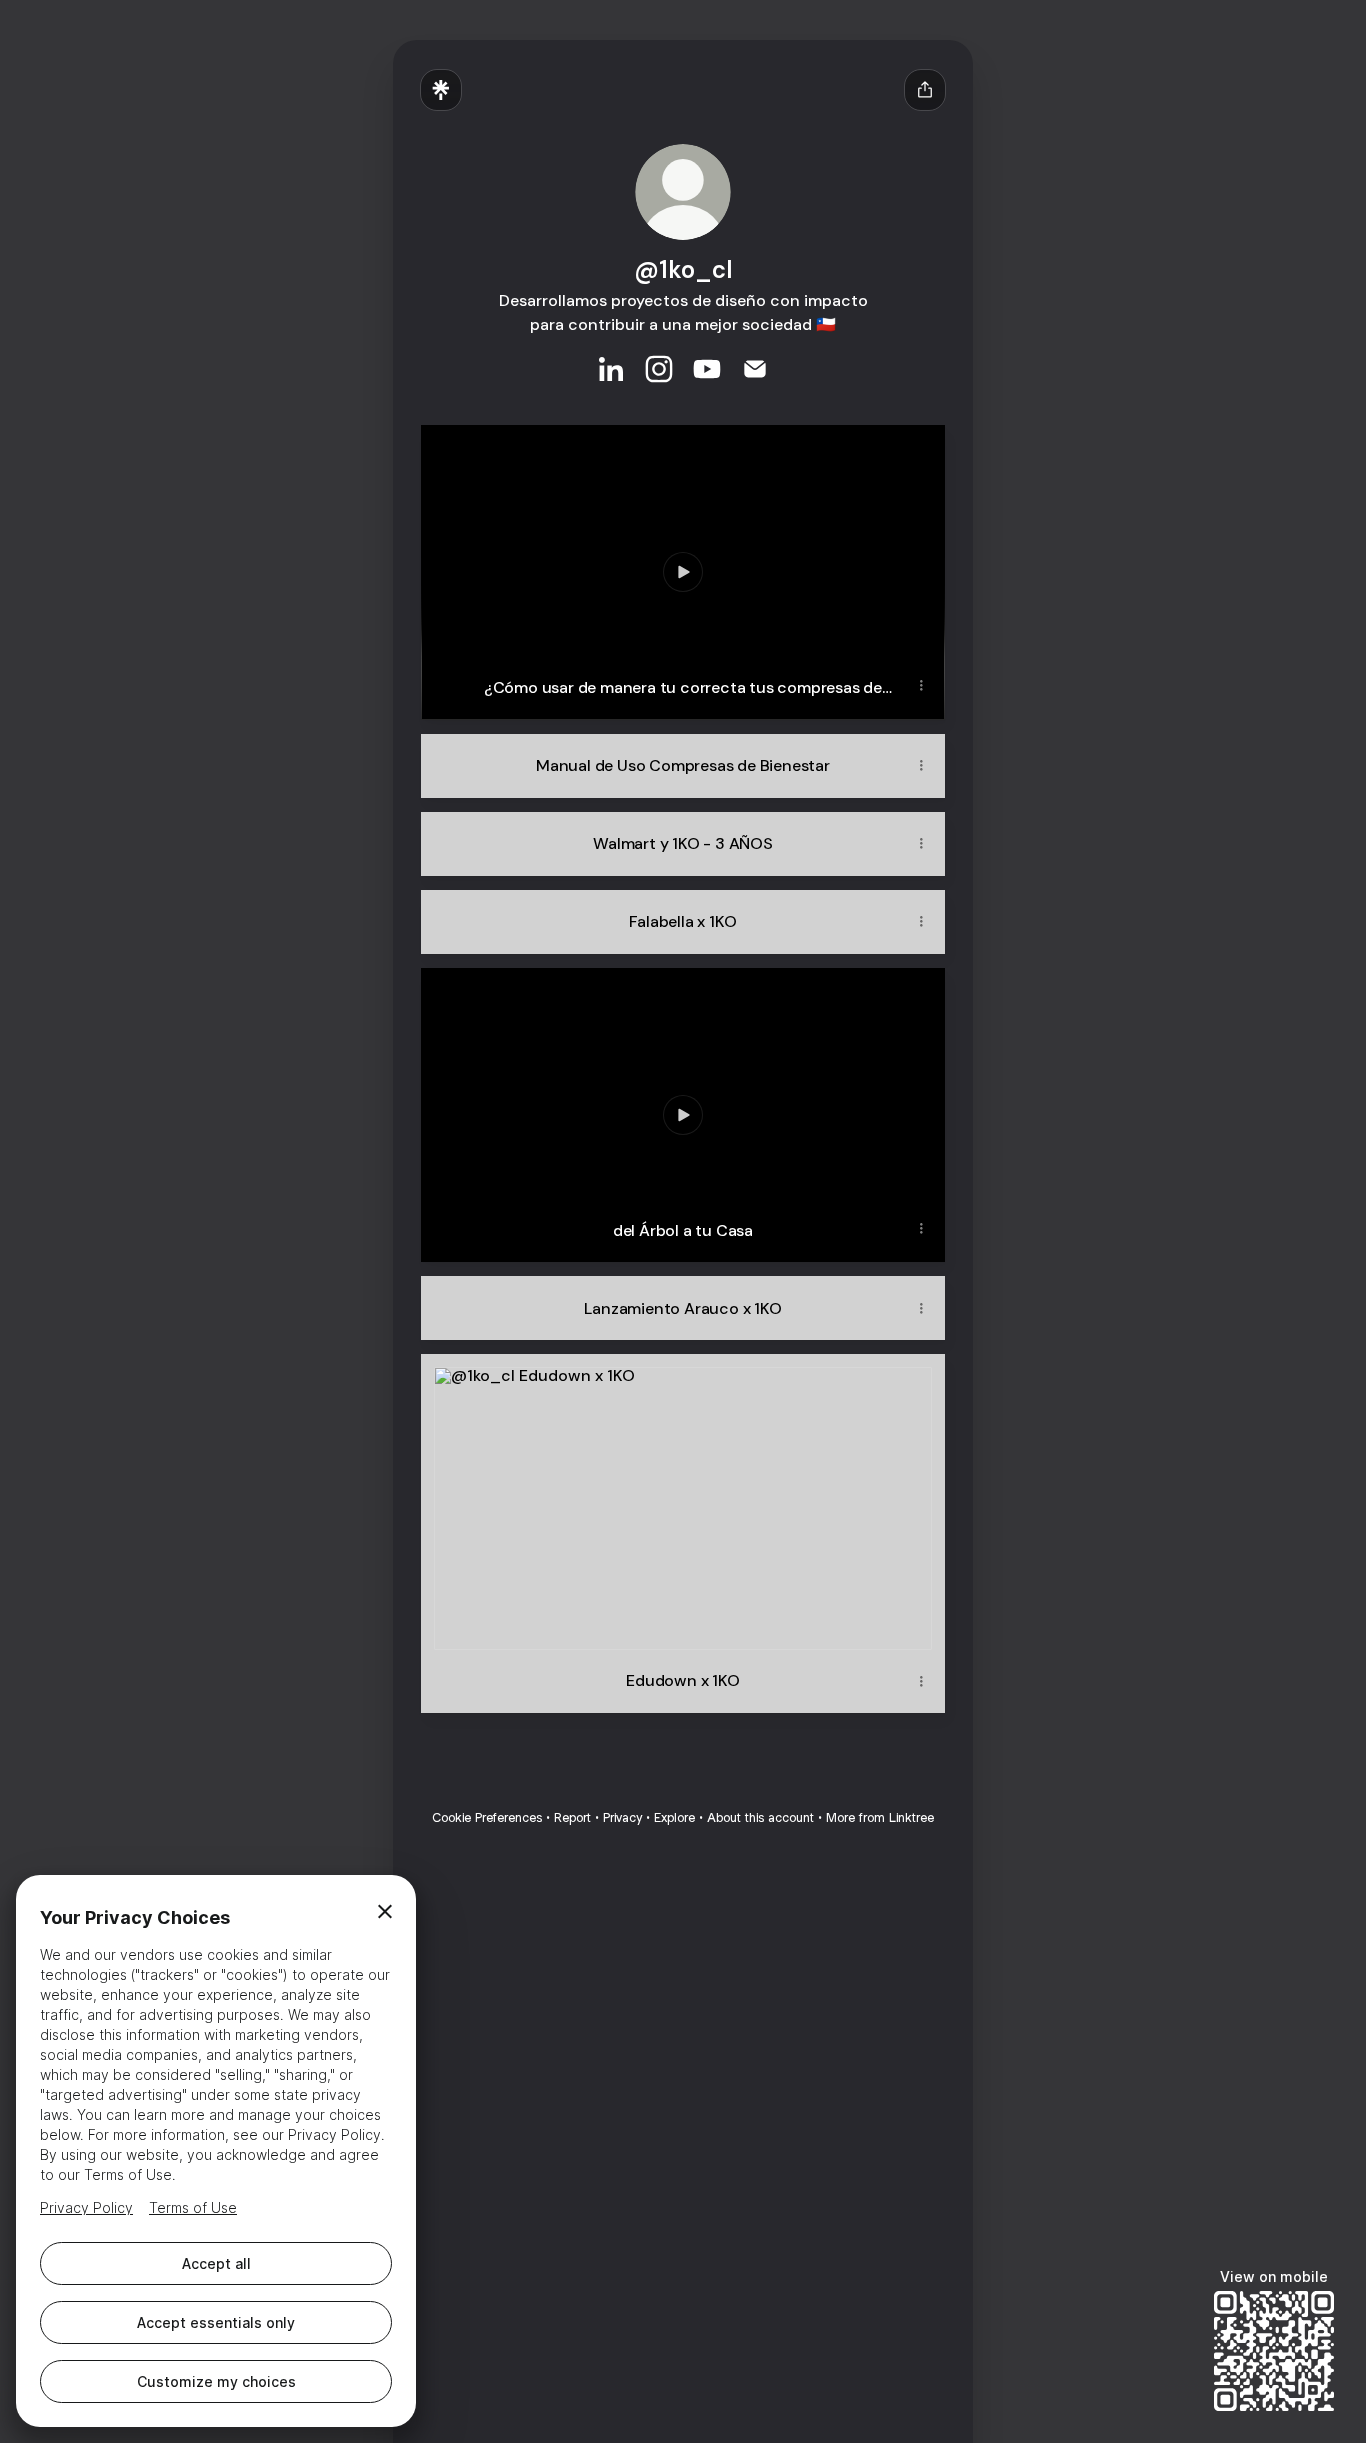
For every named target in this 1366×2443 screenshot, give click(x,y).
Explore (674, 1817)
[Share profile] (925, 90)
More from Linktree (880, 1817)
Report (572, 1817)
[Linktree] (441, 90)
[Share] (921, 686)
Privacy (622, 1817)
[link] (611, 369)
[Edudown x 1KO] (683, 1501)
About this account (760, 1817)
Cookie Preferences (487, 1817)
